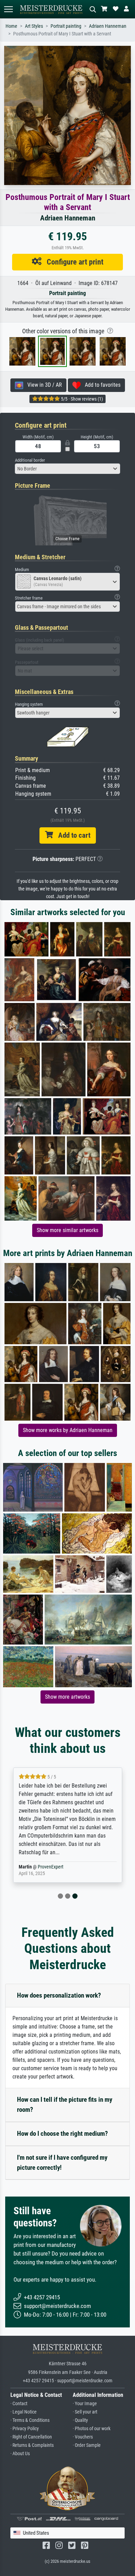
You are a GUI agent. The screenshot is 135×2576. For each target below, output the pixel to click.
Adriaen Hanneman (108, 26)
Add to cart (72, 835)
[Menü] (8, 9)
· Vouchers (83, 2437)
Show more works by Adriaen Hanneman (68, 1430)
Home (11, 26)
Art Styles (34, 26)
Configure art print (73, 262)
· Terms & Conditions (30, 2420)
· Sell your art (85, 2412)
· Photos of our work (92, 2429)
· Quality (80, 2420)
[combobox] (67, 469)
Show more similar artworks (67, 1230)
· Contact (19, 2404)
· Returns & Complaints (32, 2445)
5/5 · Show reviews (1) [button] (81, 399)
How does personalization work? (59, 1995)
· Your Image (85, 2404)
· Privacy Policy (25, 2429)
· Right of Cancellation (31, 2437)
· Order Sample (87, 2445)
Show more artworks (67, 1697)
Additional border (30, 460)
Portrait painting (66, 26)
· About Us (20, 2454)
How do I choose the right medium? (62, 2134)
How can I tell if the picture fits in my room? (65, 2105)
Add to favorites (101, 385)
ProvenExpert (51, 1867)
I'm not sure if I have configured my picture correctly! (62, 2163)
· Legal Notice (24, 2412)
